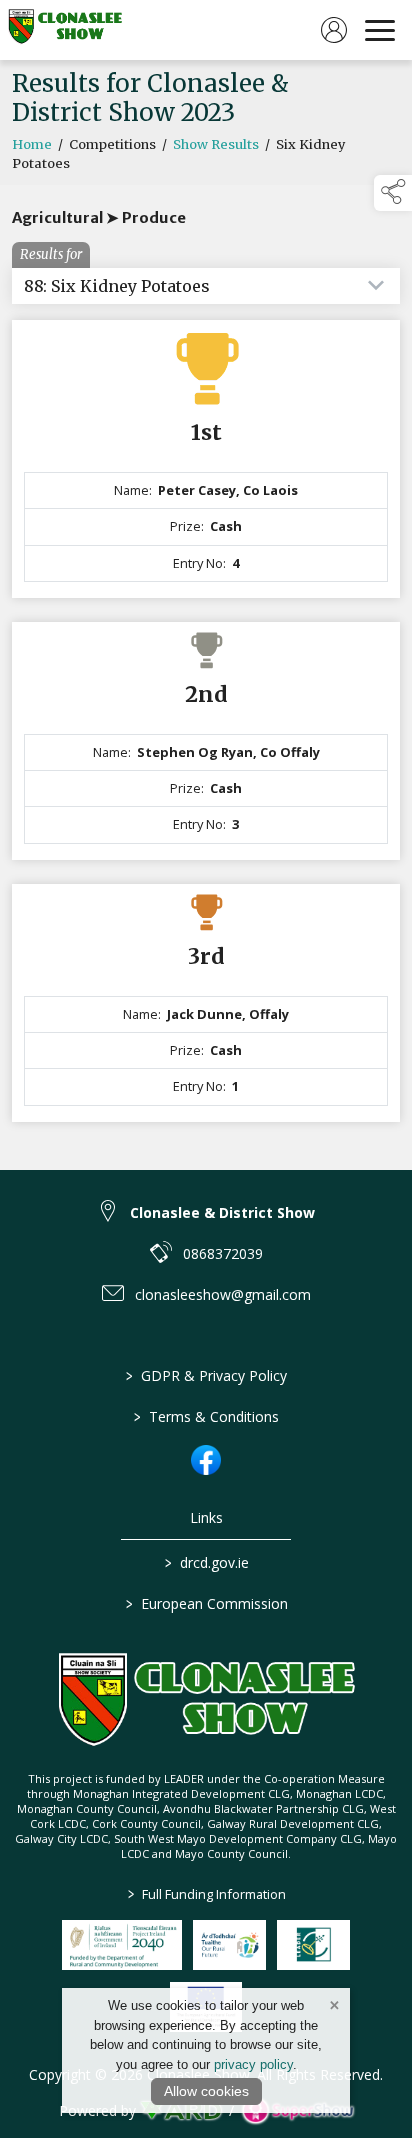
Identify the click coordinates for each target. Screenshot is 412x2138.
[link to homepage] (65, 30)
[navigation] (380, 30)
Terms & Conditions (206, 1416)
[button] (393, 193)
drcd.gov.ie (206, 1562)
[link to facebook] (206, 1460)
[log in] (334, 30)
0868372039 (223, 1253)
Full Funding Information (206, 1894)
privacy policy (253, 2064)
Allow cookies (206, 2091)
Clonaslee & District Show (222, 1212)
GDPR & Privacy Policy (206, 1375)
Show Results (216, 144)
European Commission (206, 1603)
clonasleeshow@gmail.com (223, 1294)
